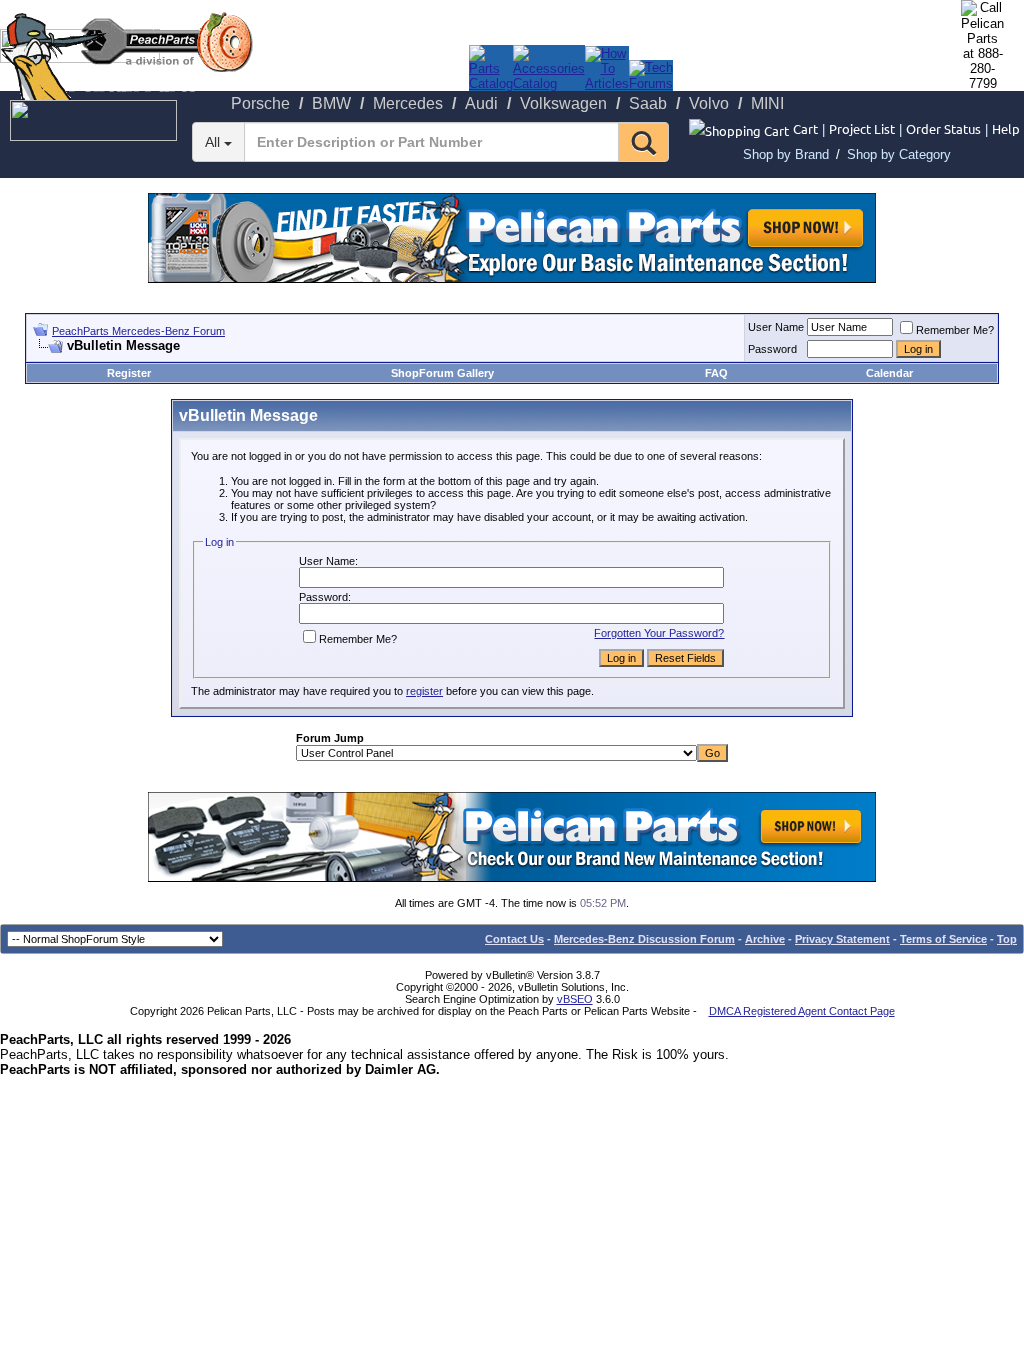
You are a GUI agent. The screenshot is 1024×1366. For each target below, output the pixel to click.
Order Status (943, 128)
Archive (765, 939)
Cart (805, 128)
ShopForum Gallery (442, 373)
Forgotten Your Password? (659, 633)
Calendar (889, 373)
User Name (776, 327)
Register (129, 373)
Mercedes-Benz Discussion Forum (644, 939)
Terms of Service (943, 939)
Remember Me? (955, 330)
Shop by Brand (786, 154)
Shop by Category (899, 154)
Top (1007, 939)
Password (772, 349)
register (424, 691)
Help (1006, 128)
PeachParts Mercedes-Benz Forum (138, 331)
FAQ (716, 373)
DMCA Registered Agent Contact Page (802, 1011)
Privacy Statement (842, 939)
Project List (862, 128)
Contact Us (514, 939)
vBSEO (575, 999)
